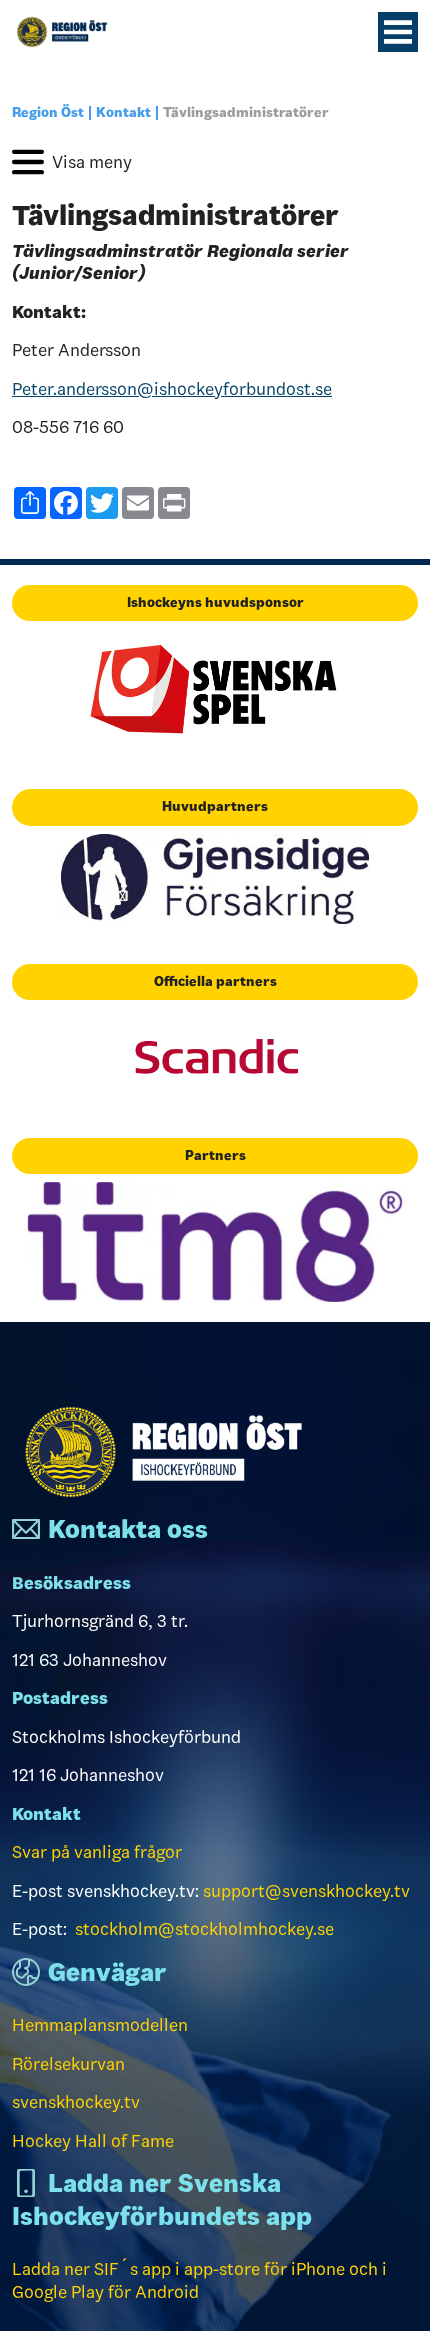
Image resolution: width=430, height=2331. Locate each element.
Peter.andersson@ (172, 389)
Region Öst (48, 112)
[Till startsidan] (70, 32)
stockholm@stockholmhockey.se (204, 1929)
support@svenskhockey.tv (306, 1891)
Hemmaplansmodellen (100, 2025)
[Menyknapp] (398, 32)
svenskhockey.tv (76, 2102)
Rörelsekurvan (68, 2064)
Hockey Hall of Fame (93, 2141)
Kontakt (123, 112)
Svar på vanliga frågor (97, 1852)
